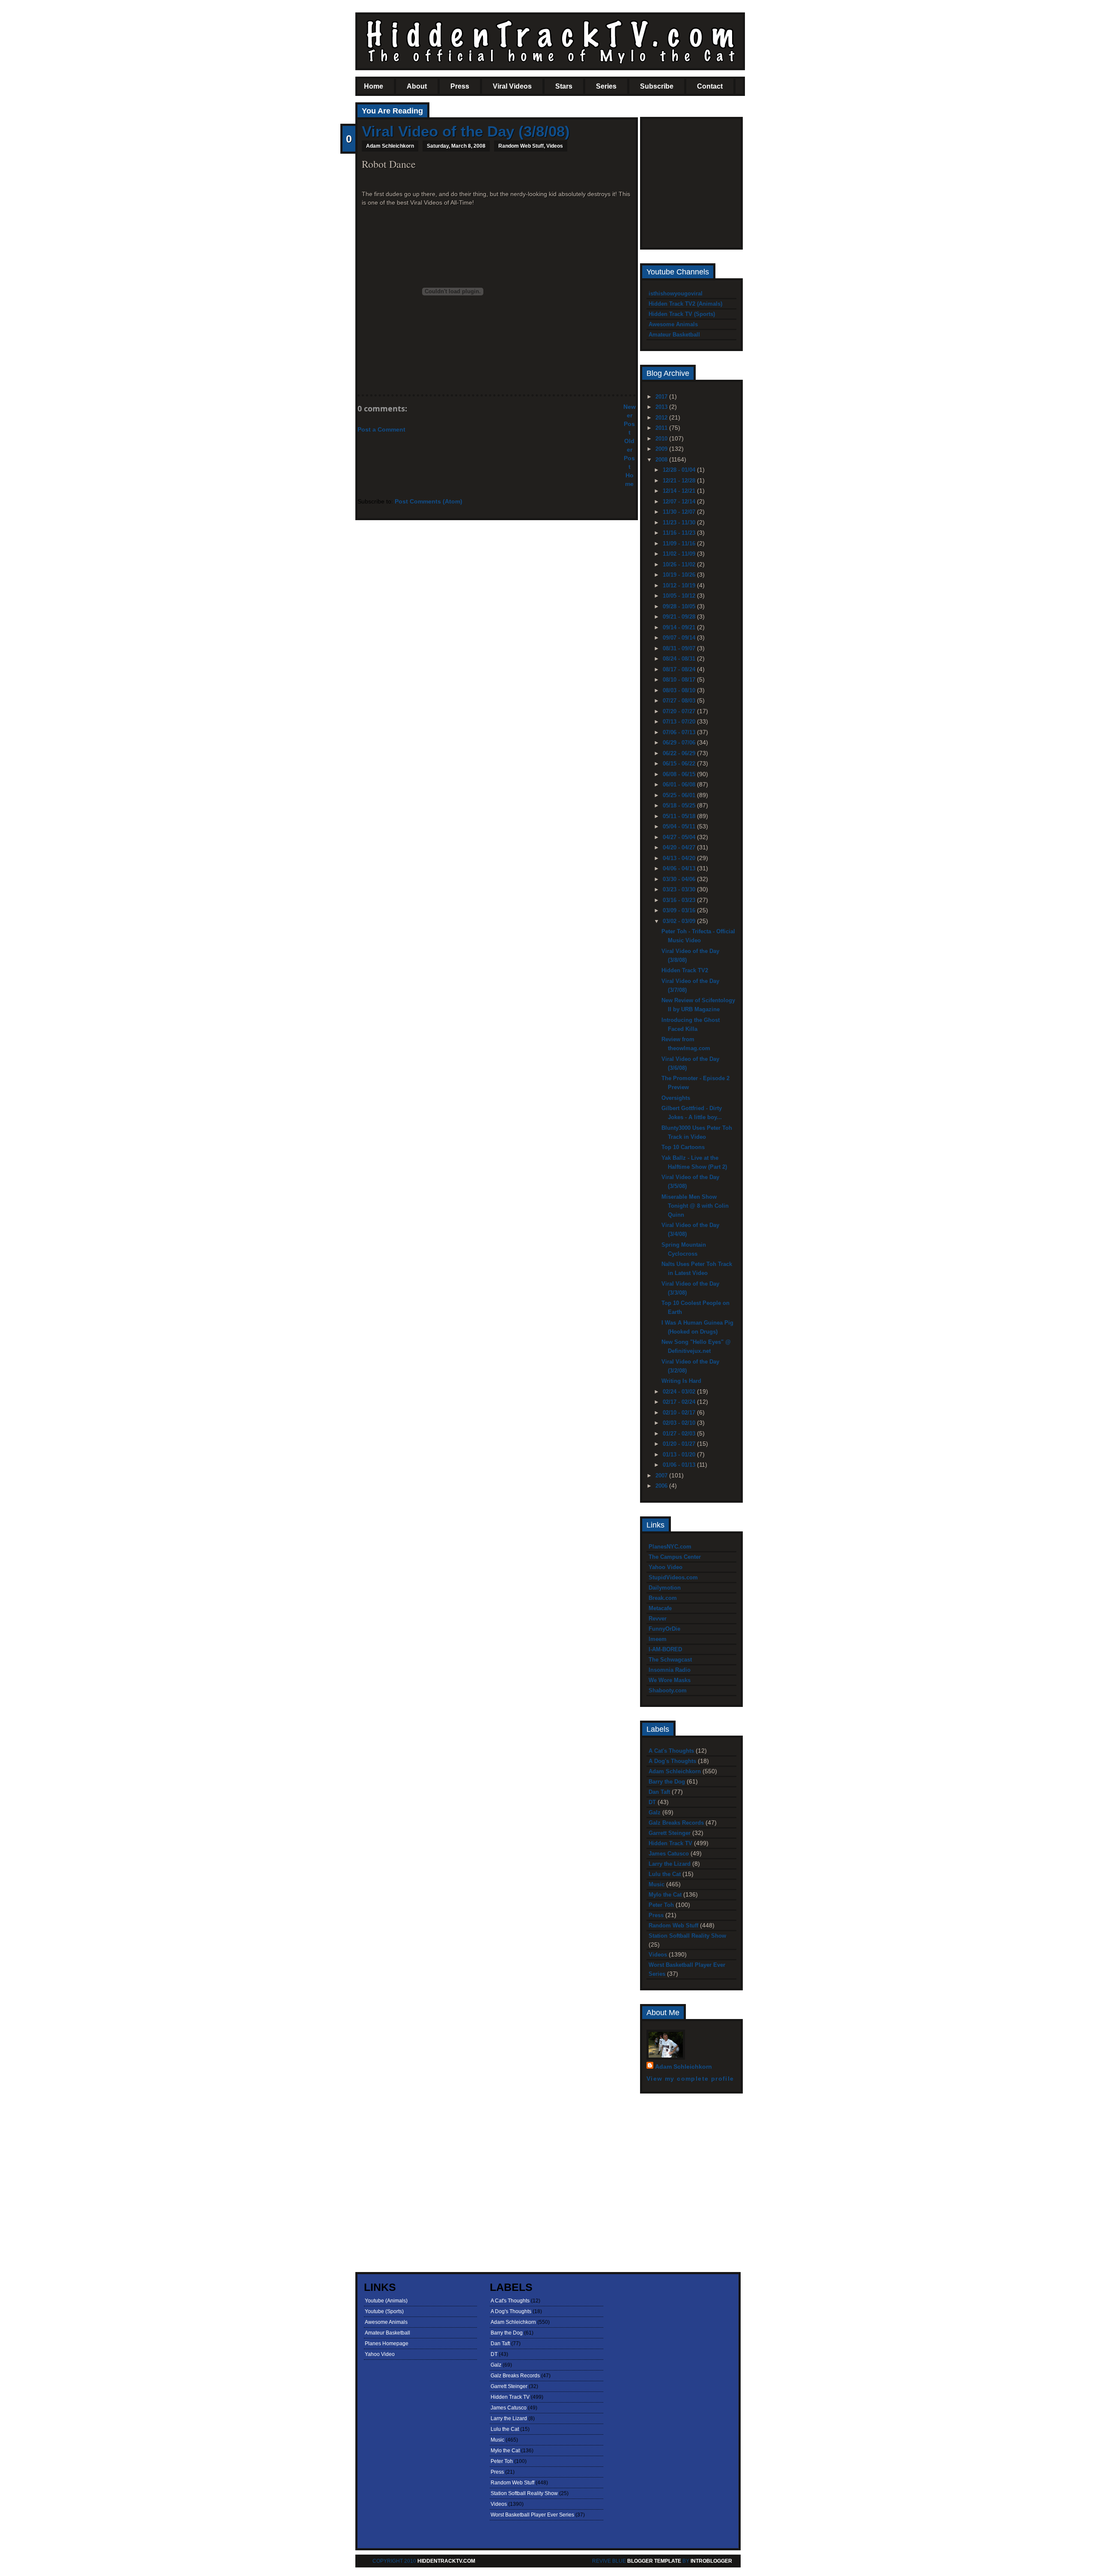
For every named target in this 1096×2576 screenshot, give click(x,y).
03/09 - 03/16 (680, 910)
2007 (662, 1476)
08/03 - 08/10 (680, 690)
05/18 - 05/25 (680, 806)
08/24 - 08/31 (680, 659)
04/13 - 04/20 (680, 858)
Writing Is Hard (681, 1381)
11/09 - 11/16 (680, 543)
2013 (662, 407)
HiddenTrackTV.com (446, 2561)
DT (652, 1802)
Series (606, 86)
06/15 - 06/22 (680, 764)
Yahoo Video (666, 1567)
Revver (658, 1619)
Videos (555, 146)
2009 (662, 449)
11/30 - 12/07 (680, 512)
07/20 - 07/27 (680, 711)
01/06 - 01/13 (680, 1465)
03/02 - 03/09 (680, 921)
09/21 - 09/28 (680, 617)
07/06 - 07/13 (680, 732)
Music (657, 1884)
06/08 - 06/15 (680, 774)
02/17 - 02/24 (680, 1402)
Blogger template (654, 2561)
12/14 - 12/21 (680, 491)
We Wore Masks (670, 1680)
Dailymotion (665, 1588)
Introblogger (711, 2561)
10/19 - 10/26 (680, 575)
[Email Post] (363, 380)
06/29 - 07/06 (680, 743)
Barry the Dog (667, 1782)
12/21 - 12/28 (680, 481)
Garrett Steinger (670, 1833)
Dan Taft (659, 1792)
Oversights (676, 1098)
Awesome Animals (673, 324)
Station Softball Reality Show (687, 1936)
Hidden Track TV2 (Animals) (685, 304)
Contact (710, 86)
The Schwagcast (670, 1660)
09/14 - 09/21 (680, 627)
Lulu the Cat (665, 1874)
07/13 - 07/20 (680, 722)
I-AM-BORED (665, 1649)
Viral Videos (512, 86)
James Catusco (669, 1854)
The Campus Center (675, 1557)
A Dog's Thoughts (672, 1761)
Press (460, 86)
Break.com (663, 1598)
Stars (564, 86)
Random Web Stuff (521, 146)
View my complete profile (690, 2079)
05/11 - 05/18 (680, 816)
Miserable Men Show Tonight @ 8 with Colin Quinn (695, 1206)
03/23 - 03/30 (680, 889)
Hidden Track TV (670, 1843)
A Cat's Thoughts (671, 1751)
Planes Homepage (387, 2344)
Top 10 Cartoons (683, 1147)
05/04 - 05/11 (680, 826)
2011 (662, 428)
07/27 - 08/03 (680, 701)
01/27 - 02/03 (680, 1434)
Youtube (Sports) (384, 2311)
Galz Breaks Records (676, 1823)
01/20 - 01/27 (680, 1444)
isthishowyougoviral (676, 293)
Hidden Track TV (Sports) (682, 314)
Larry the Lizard (670, 1864)
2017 (662, 397)
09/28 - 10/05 (680, 606)
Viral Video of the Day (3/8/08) (466, 131)
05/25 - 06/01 (680, 795)
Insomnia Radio (670, 1670)
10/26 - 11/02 (680, 564)
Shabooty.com (668, 1690)
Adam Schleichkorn (675, 1771)
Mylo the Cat (665, 1895)
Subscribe (657, 86)
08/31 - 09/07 (680, 648)
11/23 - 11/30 (680, 523)
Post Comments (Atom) (429, 501)
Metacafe (660, 1608)
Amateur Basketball (674, 335)
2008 (662, 460)
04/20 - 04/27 (680, 847)
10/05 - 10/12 (680, 596)
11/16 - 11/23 (680, 533)
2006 (662, 1486)
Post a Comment (381, 429)
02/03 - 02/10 (680, 1423)
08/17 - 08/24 (680, 669)
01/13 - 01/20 (680, 1455)
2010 (662, 439)
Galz (655, 1812)
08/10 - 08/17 (680, 680)
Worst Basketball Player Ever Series (532, 2515)
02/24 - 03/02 (680, 1392)
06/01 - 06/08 (680, 785)
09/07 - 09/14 (680, 638)
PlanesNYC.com (670, 1547)
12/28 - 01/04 (680, 470)
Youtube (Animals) (386, 2301)
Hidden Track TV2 (685, 970)
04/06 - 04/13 (680, 868)
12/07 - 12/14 (680, 502)
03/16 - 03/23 (680, 900)
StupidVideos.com (673, 1577)
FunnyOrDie (664, 1629)
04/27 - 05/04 (680, 837)
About (417, 86)
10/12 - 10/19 (680, 585)
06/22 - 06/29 (680, 753)
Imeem (658, 1639)
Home (374, 86)
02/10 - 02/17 (680, 1413)
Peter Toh (661, 1905)
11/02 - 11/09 (680, 554)
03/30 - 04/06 (680, 879)
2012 (662, 418)
